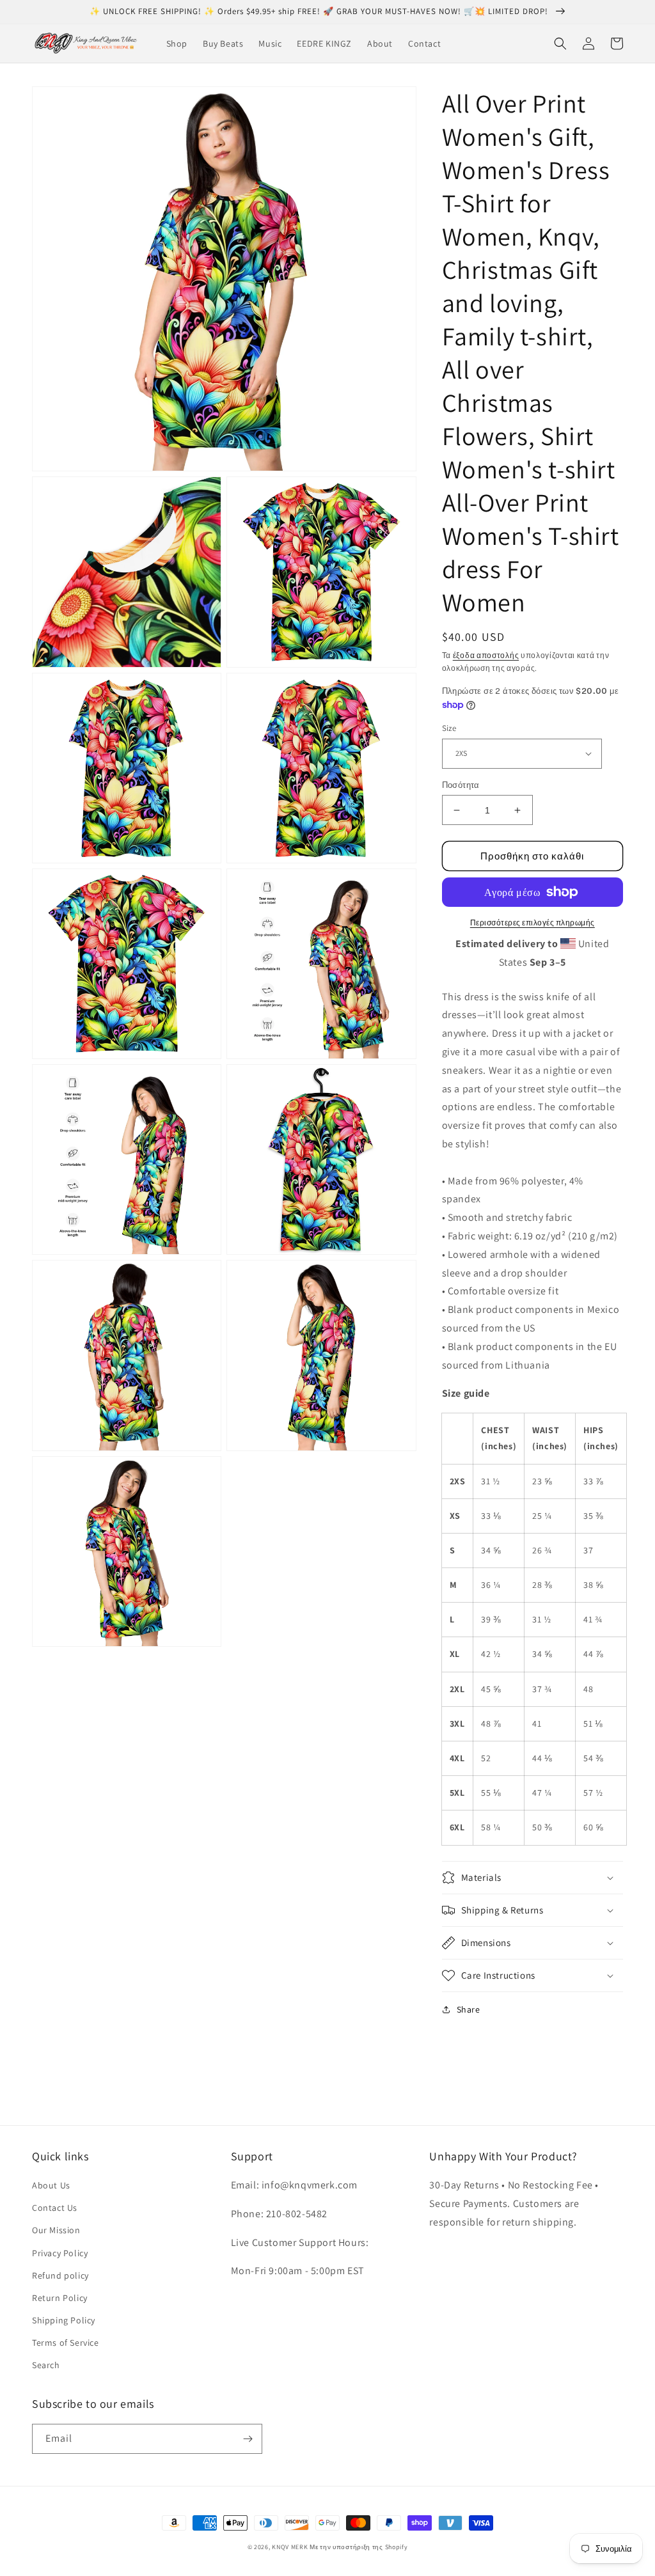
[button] (560, 43)
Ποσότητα (461, 785)
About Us (51, 2185)
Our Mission (56, 2230)
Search (46, 2365)
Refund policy (60, 2275)
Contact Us (55, 2208)
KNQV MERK (290, 2547)
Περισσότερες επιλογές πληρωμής (533, 923)
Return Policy (60, 2298)
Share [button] (469, 2009)
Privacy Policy (60, 2253)
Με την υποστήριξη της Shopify (359, 2547)
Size (449, 728)
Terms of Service (66, 2343)
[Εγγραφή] (248, 2439)
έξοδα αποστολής (486, 655)
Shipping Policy (64, 2320)
